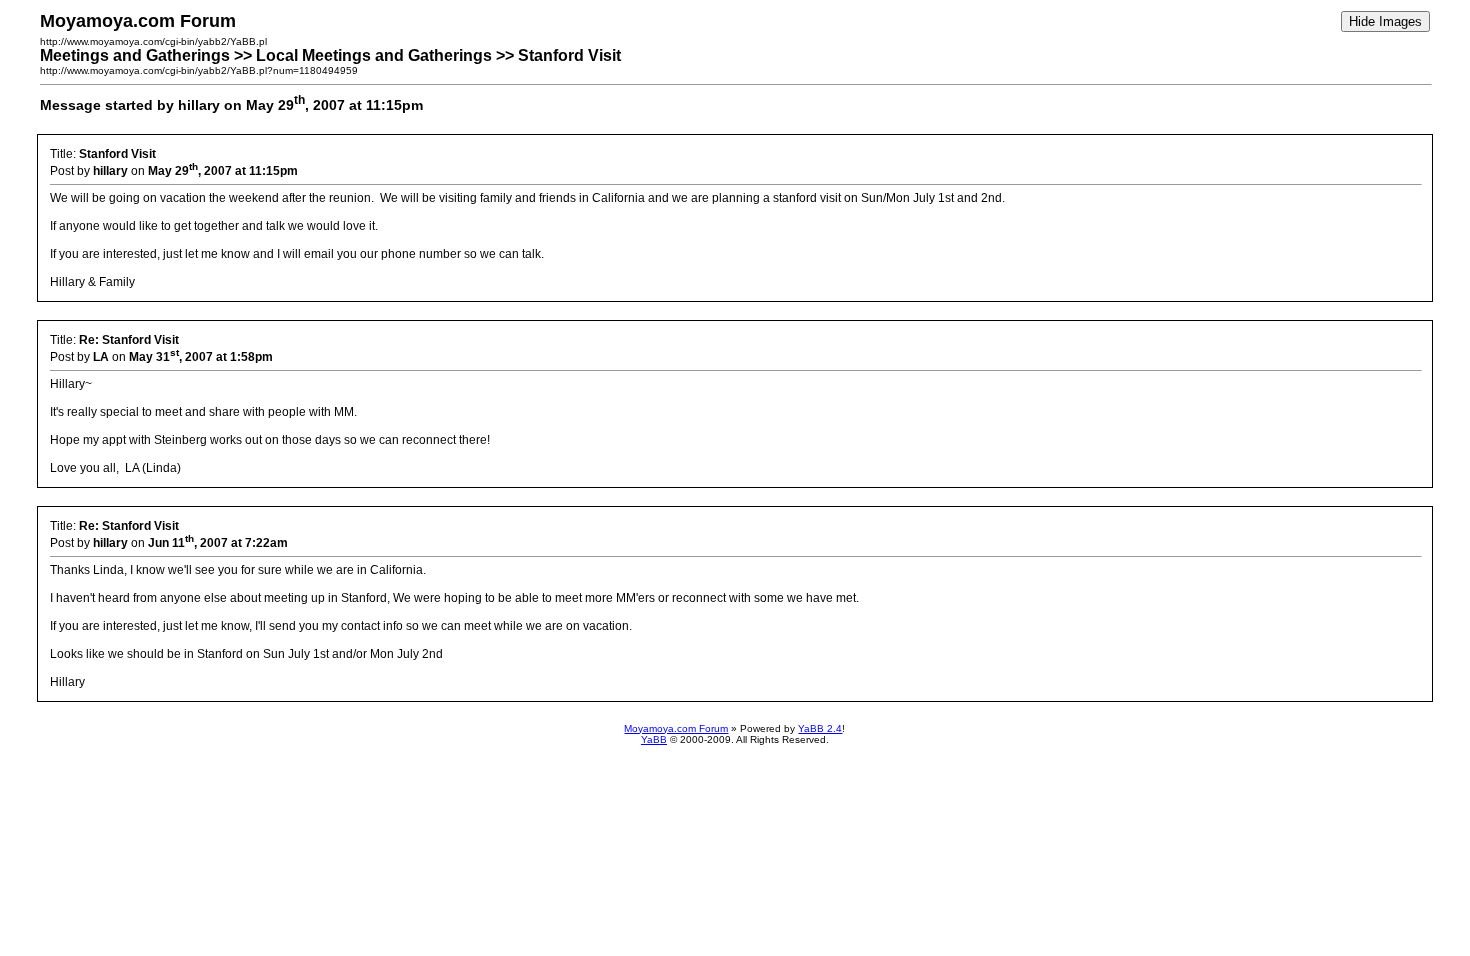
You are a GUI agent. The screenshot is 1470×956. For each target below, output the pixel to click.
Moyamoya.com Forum (676, 728)
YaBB (654, 739)
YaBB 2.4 (820, 728)
